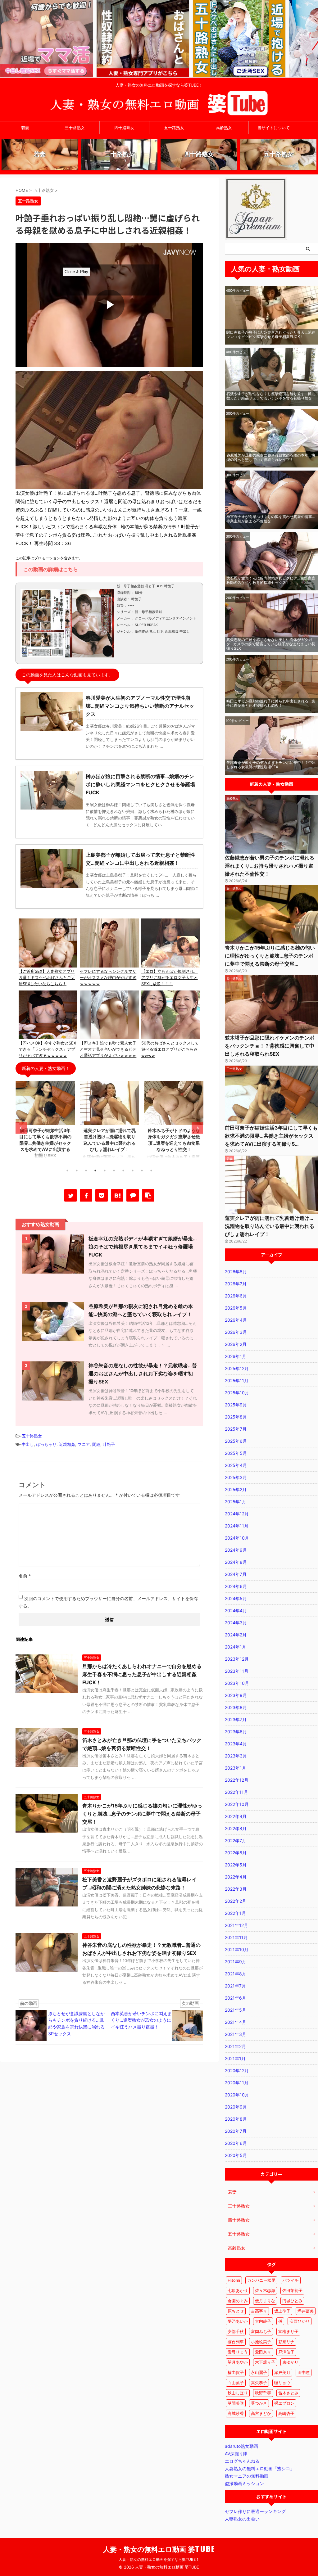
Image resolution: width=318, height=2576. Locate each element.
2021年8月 (236, 1974)
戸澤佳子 (286, 2352)
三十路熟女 (75, 128)
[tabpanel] (45, 1123)
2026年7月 (236, 1284)
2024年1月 (236, 1647)
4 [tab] (95, 1171)
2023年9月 (236, 1695)
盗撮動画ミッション (244, 2483)
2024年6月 (236, 1586)
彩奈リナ (286, 2342)
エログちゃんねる (242, 2461)
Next (197, 1128)
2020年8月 (236, 2119)
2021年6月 (236, 1998)
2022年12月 (237, 1780)
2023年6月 (236, 1732)
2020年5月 (236, 2155)
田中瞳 (304, 2372)
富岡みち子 (261, 2331)
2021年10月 (237, 1949)
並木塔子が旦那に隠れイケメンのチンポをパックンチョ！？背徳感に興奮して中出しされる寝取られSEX (270, 1046)
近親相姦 (67, 1444)
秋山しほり (238, 2393)
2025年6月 (236, 1441)
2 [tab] (77, 1171)
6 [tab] (114, 1171)
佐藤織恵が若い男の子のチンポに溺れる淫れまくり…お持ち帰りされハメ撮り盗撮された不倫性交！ (270, 866)
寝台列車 (236, 2342)
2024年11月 (237, 1526)
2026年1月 (236, 1356)
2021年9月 (236, 1962)
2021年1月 (235, 2058)
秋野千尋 (263, 2393)
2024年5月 (236, 1598)
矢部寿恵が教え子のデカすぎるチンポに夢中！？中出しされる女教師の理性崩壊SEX (271, 765)
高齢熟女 (224, 128)
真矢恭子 (259, 2383)
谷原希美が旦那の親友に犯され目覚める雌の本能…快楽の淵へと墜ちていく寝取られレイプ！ (271, 457)
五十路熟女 (174, 128)
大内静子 (263, 2321)
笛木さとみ (288, 2393)
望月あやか (238, 2362)
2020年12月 (237, 2071)
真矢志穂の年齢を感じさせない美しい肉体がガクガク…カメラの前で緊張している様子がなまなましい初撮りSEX (271, 644)
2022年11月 (236, 1792)
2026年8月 (236, 1272)
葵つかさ (259, 2403)
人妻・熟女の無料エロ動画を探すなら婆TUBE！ (159, 2559)
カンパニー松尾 (261, 2280)
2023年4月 (236, 1744)
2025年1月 (236, 1502)
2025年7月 (236, 1429)
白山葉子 (236, 2383)
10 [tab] (151, 1171)
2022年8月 (236, 1828)
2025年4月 (236, 1465)
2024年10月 (237, 1538)
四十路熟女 (124, 128)
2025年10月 (237, 1393)
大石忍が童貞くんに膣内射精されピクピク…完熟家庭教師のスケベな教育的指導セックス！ (271, 580)
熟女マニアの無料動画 (247, 2476)
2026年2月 (236, 1344)
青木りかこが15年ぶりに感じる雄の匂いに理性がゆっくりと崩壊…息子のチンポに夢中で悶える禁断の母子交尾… (270, 956)
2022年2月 (236, 1901)
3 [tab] (86, 1171)
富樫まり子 (288, 2331)
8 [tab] (133, 1171)
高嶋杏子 (286, 2413)
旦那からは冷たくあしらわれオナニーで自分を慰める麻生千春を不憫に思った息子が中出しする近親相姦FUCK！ (142, 1674)
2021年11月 (236, 1937)
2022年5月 (236, 1865)
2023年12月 (237, 1659)
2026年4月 (236, 1320)
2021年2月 (235, 2046)
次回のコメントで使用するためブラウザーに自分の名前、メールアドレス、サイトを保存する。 (108, 1602)
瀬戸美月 (282, 2372)
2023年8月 (236, 1707)
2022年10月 (237, 1804)
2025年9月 (236, 1405)
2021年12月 (236, 1925)
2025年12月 (237, 1368)
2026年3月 (236, 1332)
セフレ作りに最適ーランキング (255, 2511)
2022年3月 (236, 1889)
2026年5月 (236, 1308)
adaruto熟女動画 (241, 2446)
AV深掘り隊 (236, 2454)
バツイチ (291, 2280)
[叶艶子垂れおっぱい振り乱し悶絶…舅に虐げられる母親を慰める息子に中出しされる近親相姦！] (117, 1195)
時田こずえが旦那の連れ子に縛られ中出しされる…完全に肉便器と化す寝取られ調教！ (271, 703)
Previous (21, 1128)
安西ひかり (300, 2321)
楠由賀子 (236, 2372)
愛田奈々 (263, 2352)
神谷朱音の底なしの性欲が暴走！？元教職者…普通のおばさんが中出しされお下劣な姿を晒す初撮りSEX (143, 1374)
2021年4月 (236, 2022)
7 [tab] (123, 1171)
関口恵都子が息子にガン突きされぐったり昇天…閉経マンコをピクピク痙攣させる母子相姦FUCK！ (271, 334)
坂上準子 (282, 2311)
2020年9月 (236, 2107)
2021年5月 (236, 2010)
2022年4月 (236, 1877)
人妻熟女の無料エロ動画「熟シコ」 (260, 2468)
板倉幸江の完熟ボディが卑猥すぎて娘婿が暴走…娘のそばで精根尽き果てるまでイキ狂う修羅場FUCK (143, 1247)
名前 (25, 1576)
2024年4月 (236, 1611)
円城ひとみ (292, 2301)
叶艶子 (109, 1444)
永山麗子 (259, 2372)
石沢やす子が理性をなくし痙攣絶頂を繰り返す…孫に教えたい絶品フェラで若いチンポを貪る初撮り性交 (271, 396)
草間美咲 (236, 2403)
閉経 (96, 1444)
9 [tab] (142, 1171)
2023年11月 (237, 1671)
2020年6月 (236, 2143)
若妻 (25, 128)
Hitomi (234, 2280)
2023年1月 (236, 1768)
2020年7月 (236, 2131)
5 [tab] (105, 1171)
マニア (84, 1444)
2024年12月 (237, 1514)
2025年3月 (236, 1477)
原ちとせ (236, 2311)
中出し (28, 1444)
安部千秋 (236, 2331)
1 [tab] (67, 1171)
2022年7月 (236, 1841)
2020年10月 (237, 2095)
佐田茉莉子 (292, 2290)
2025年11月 (237, 1380)
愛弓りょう (238, 2352)
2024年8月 (236, 1562)
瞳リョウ (282, 2383)
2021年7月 (235, 1986)
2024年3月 (236, 1623)
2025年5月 (236, 1453)
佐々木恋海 (265, 2290)
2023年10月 (237, 1683)
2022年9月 (236, 1816)
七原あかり (238, 2290)
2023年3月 (236, 1756)
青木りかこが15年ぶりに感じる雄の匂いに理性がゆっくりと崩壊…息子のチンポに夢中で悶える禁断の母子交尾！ (142, 1814)
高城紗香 (236, 2413)
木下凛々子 (265, 2362)
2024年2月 (236, 1635)
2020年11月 (237, 2083)
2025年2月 (236, 1489)
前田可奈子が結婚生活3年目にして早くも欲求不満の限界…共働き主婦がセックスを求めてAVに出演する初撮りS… (271, 1136)
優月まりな (265, 2301)
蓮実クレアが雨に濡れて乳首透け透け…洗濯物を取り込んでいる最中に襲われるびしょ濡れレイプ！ (270, 1226)
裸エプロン (284, 2403)
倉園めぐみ (238, 2301)
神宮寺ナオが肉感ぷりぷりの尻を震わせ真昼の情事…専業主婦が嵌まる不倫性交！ (271, 519)
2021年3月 (236, 2034)
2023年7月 (236, 1719)
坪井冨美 (306, 2311)
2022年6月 (236, 1853)
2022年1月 (235, 1913)
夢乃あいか (238, 2321)
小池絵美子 (261, 2342)
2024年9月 (236, 1550)
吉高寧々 (259, 2311)
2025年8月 (236, 1417)
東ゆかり (290, 2362)
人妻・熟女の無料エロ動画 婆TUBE (159, 2549)
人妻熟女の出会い (242, 2519)
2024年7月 (236, 1574)
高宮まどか (261, 2413)
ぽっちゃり (46, 1444)
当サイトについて (274, 128)
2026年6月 (236, 1296)
